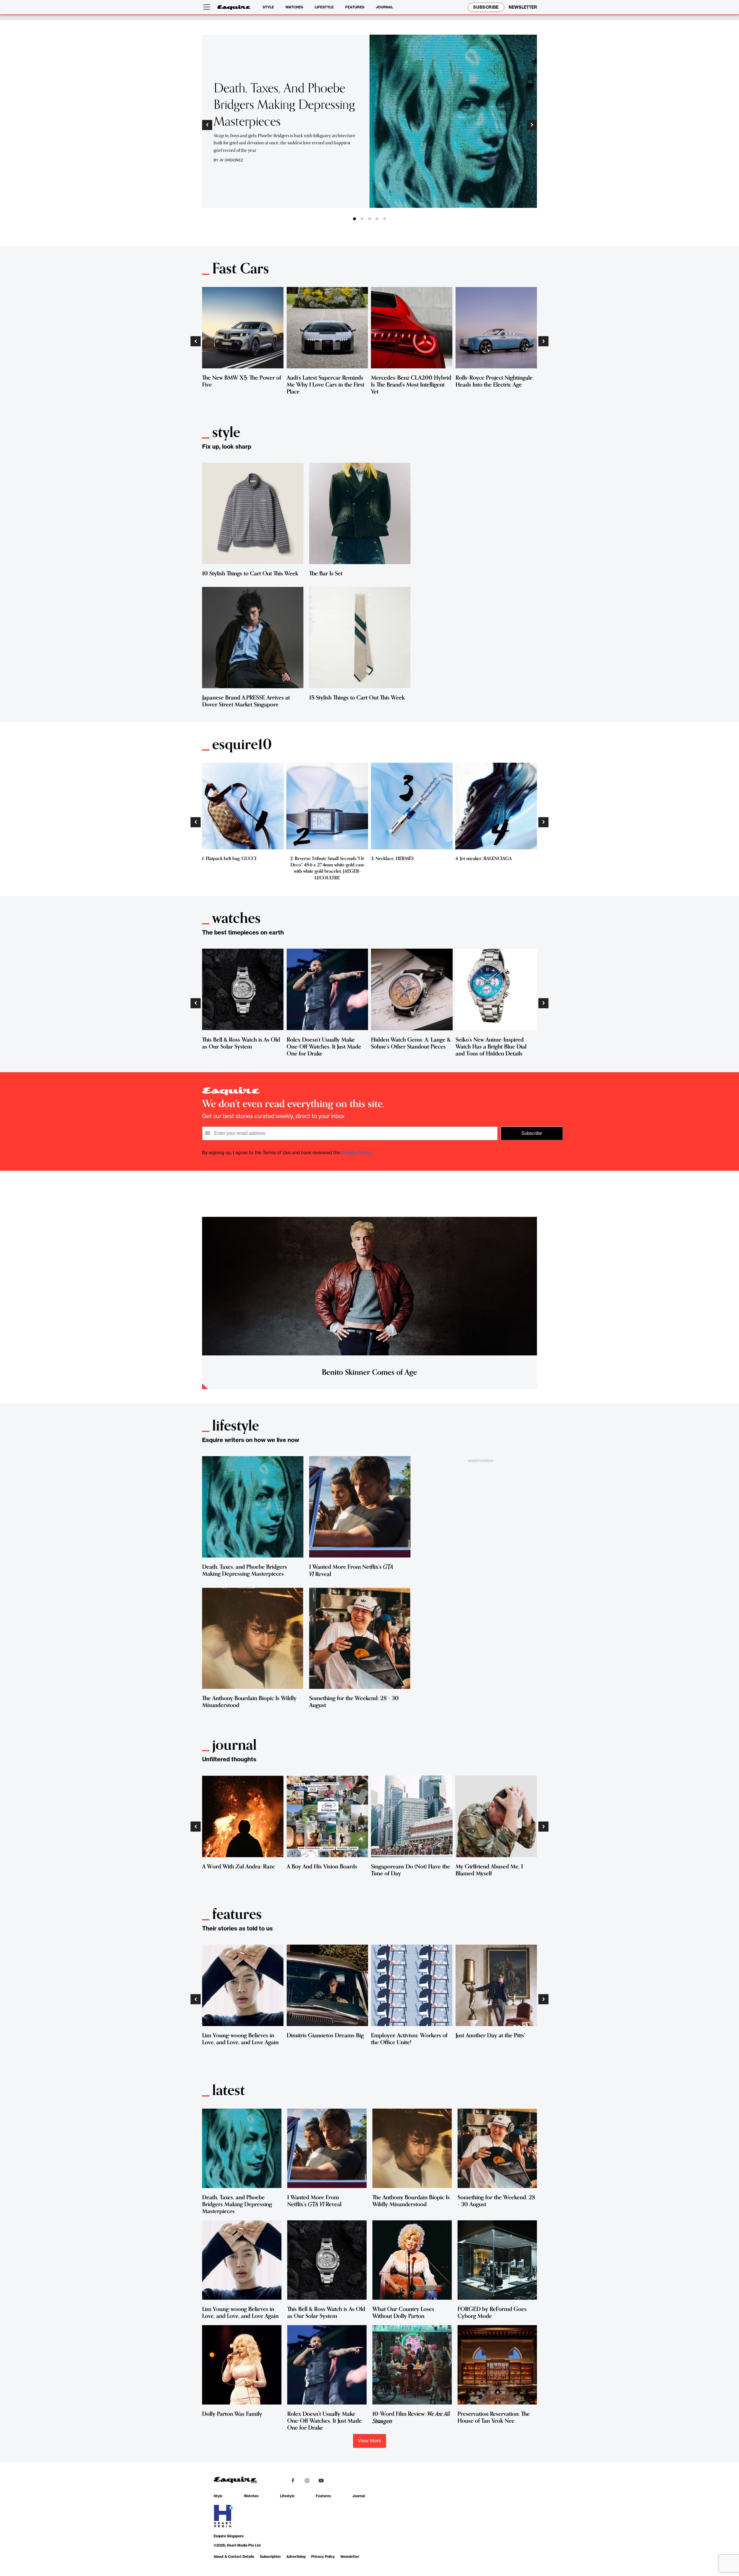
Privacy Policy (356, 1152)
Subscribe (486, 7)
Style (268, 7)
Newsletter (350, 2557)
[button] (207, 125)
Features (355, 7)
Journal (385, 7)
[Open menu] (208, 7)
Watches (294, 7)
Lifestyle (324, 7)
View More (369, 2441)
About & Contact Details (234, 2557)
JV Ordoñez (231, 160)
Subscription (270, 2557)
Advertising (296, 2557)
